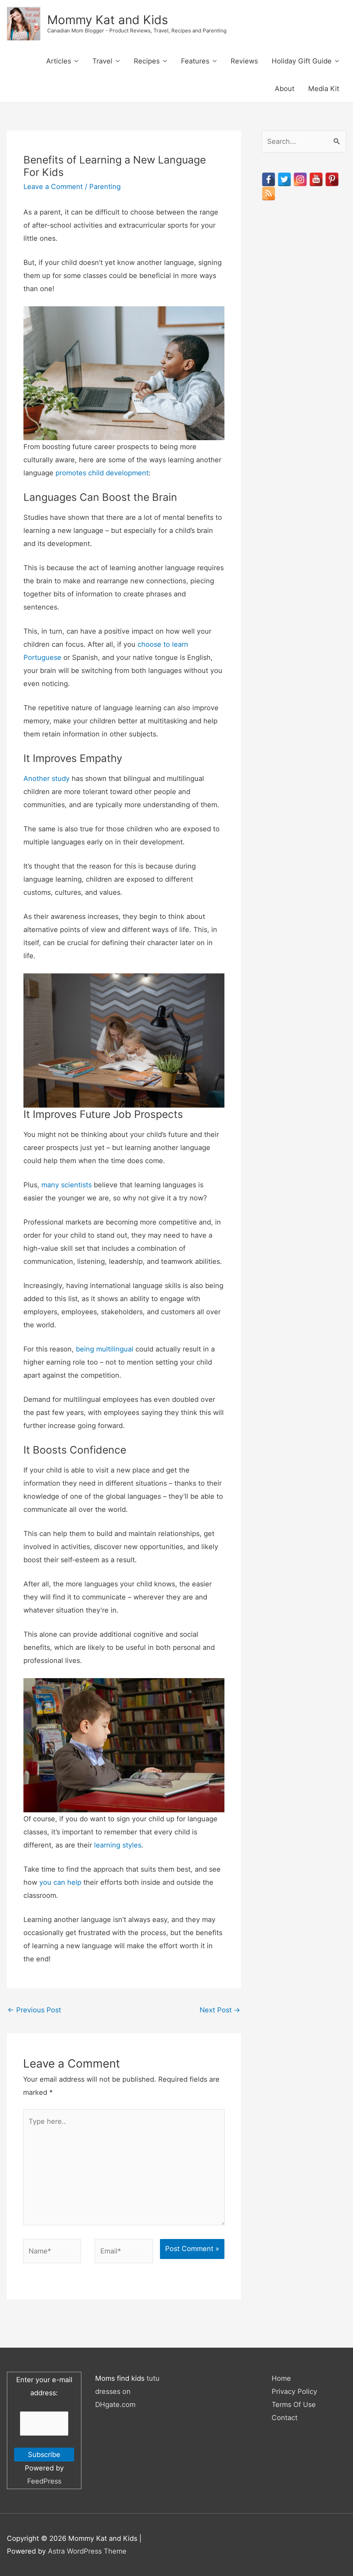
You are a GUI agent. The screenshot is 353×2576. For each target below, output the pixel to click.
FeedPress (44, 2481)
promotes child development (102, 473)
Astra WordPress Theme (87, 2551)
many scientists (67, 1185)
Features (195, 61)
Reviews (244, 61)
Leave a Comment (53, 187)
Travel (102, 61)
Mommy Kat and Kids (108, 20)
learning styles (118, 1845)
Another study (47, 779)
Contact (285, 2418)
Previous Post (34, 2010)
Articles (59, 61)
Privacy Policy (294, 2391)
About (285, 89)
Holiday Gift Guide (302, 61)
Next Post (220, 2010)
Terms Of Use (294, 2405)
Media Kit (324, 89)
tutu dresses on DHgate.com (127, 2391)
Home (281, 2378)
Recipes (147, 61)
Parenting (105, 187)
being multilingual (105, 1349)
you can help (60, 1882)
